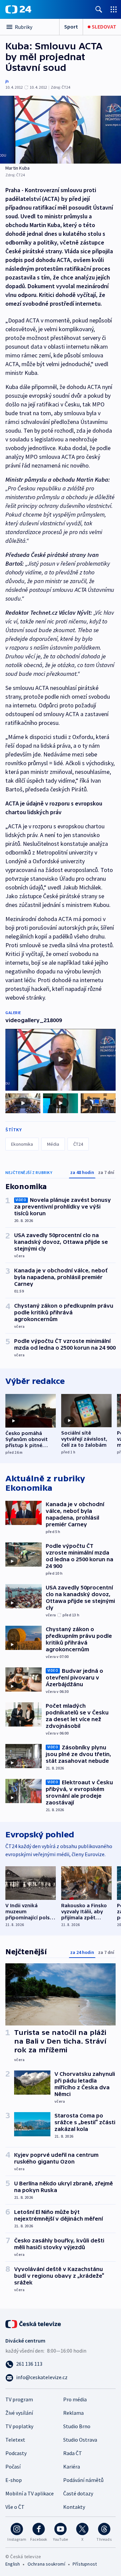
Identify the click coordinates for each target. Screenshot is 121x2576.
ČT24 (78, 1144)
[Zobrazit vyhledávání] (99, 9)
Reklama (73, 2413)
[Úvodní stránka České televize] (34, 2323)
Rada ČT (73, 2453)
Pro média (75, 2399)
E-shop (14, 2480)
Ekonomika (22, 1144)
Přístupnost (85, 2564)
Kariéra (72, 2466)
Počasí (13, 2466)
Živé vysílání (19, 2413)
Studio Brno (77, 2426)
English (13, 2564)
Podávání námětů (83, 2480)
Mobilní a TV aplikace (30, 2493)
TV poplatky (19, 2426)
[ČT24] (18, 9)
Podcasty (16, 2453)
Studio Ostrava (80, 2440)
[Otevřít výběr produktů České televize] (114, 9)
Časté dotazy (78, 2493)
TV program (19, 2399)
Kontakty (74, 2507)
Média (53, 1144)
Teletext (15, 2440)
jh (7, 81)
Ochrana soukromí (46, 2564)
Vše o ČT (15, 2507)
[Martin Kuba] (61, 130)
